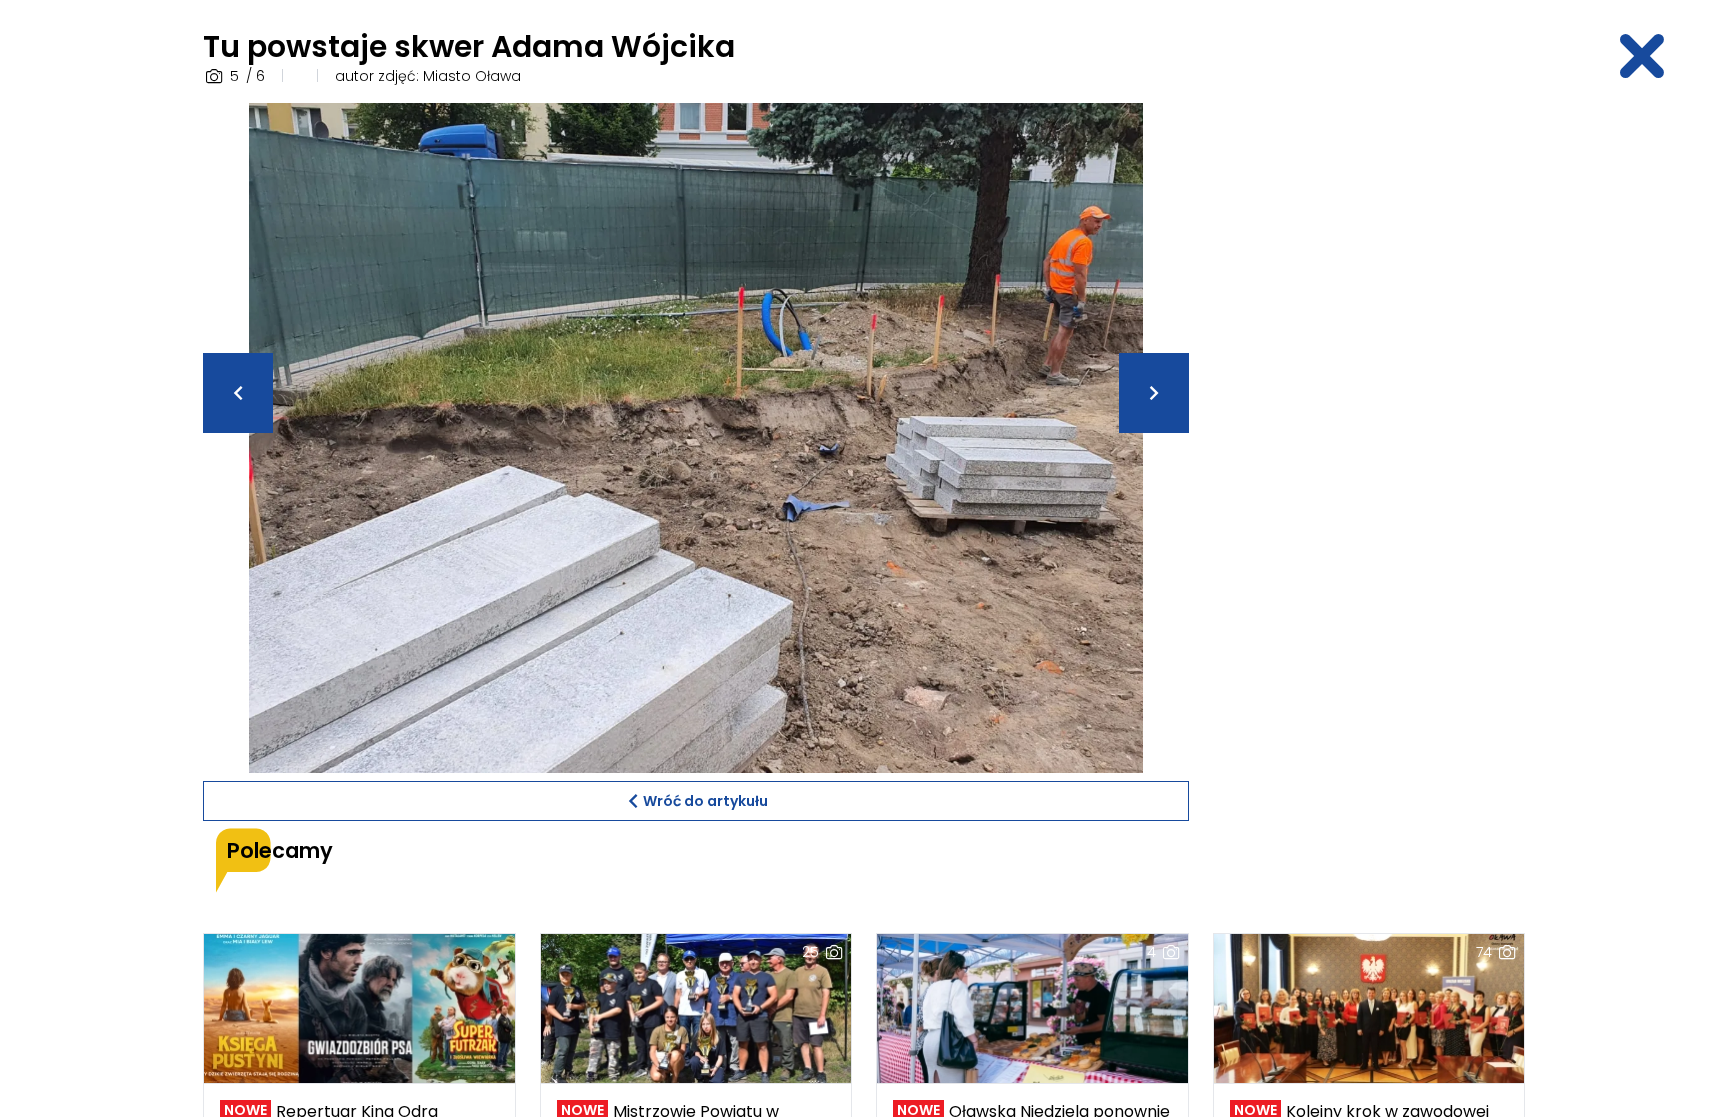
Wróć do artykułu (705, 801)
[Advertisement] (1369, 403)
